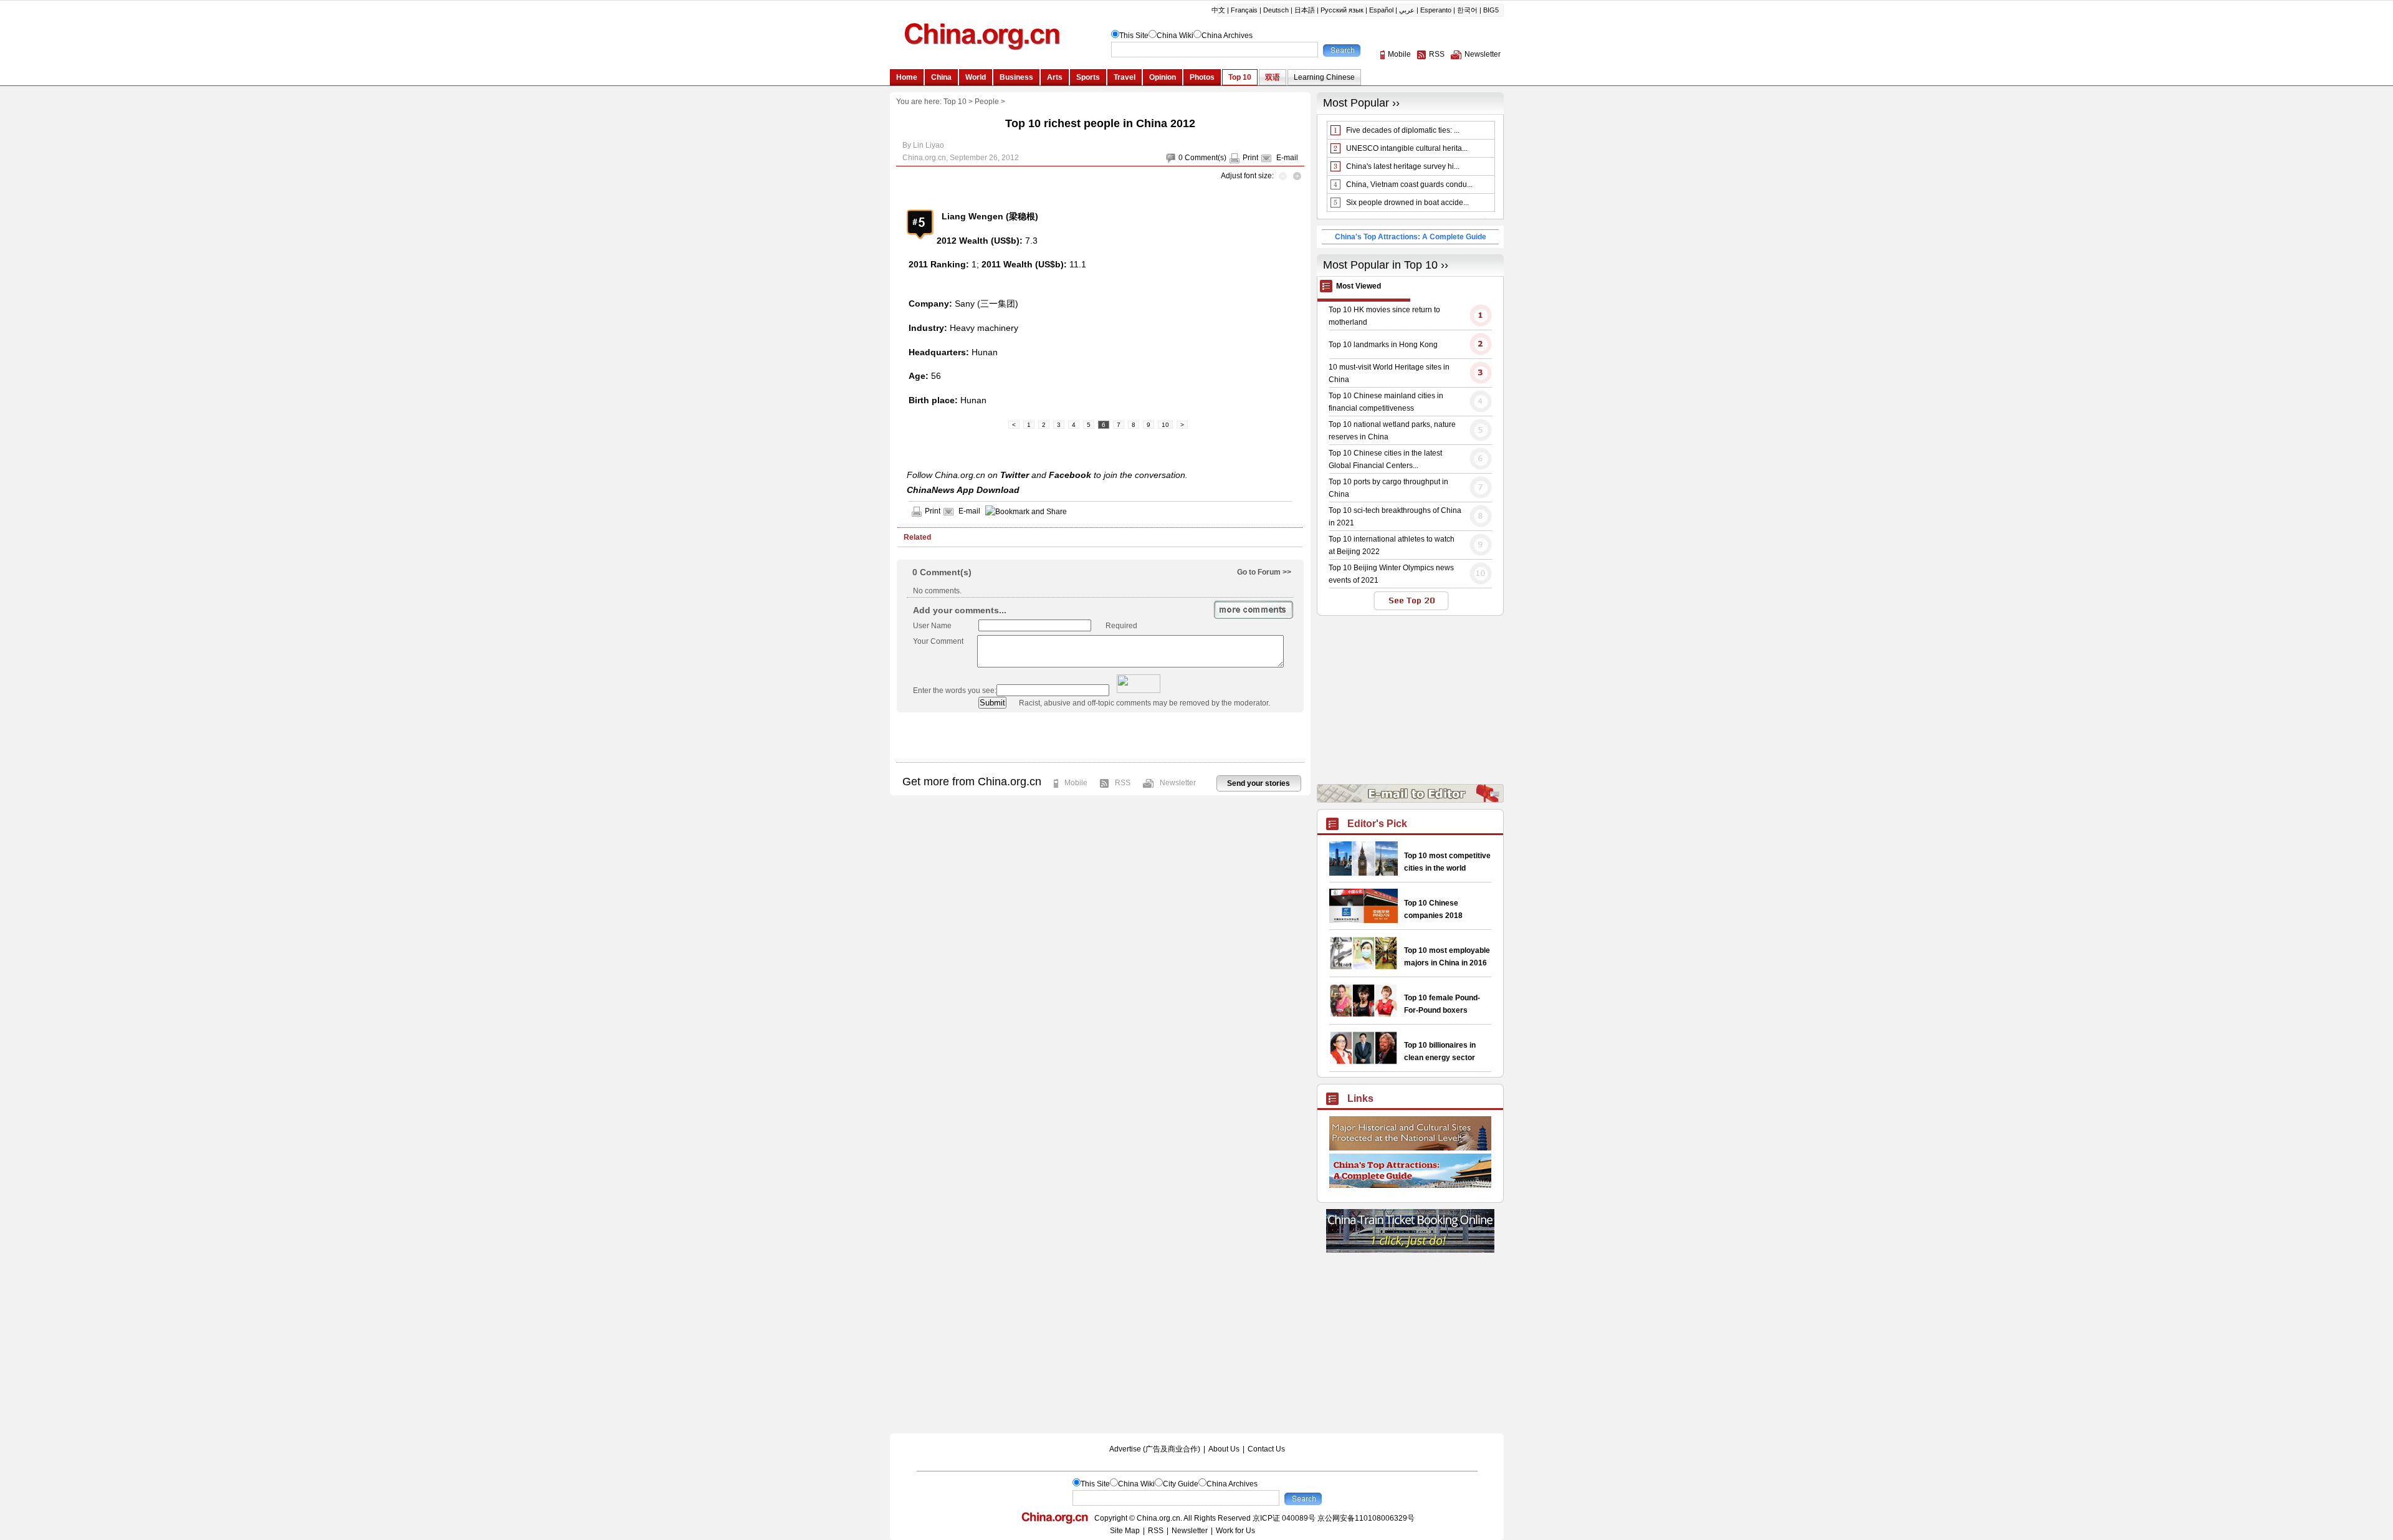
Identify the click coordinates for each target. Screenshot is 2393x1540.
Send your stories (1259, 783)
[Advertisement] (1100, 737)
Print (1250, 158)
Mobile (1076, 783)
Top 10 (955, 102)
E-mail (1287, 158)
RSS (1123, 783)
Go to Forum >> (1264, 572)
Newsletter (1178, 783)
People (987, 102)
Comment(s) (1206, 158)
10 (1165, 425)
